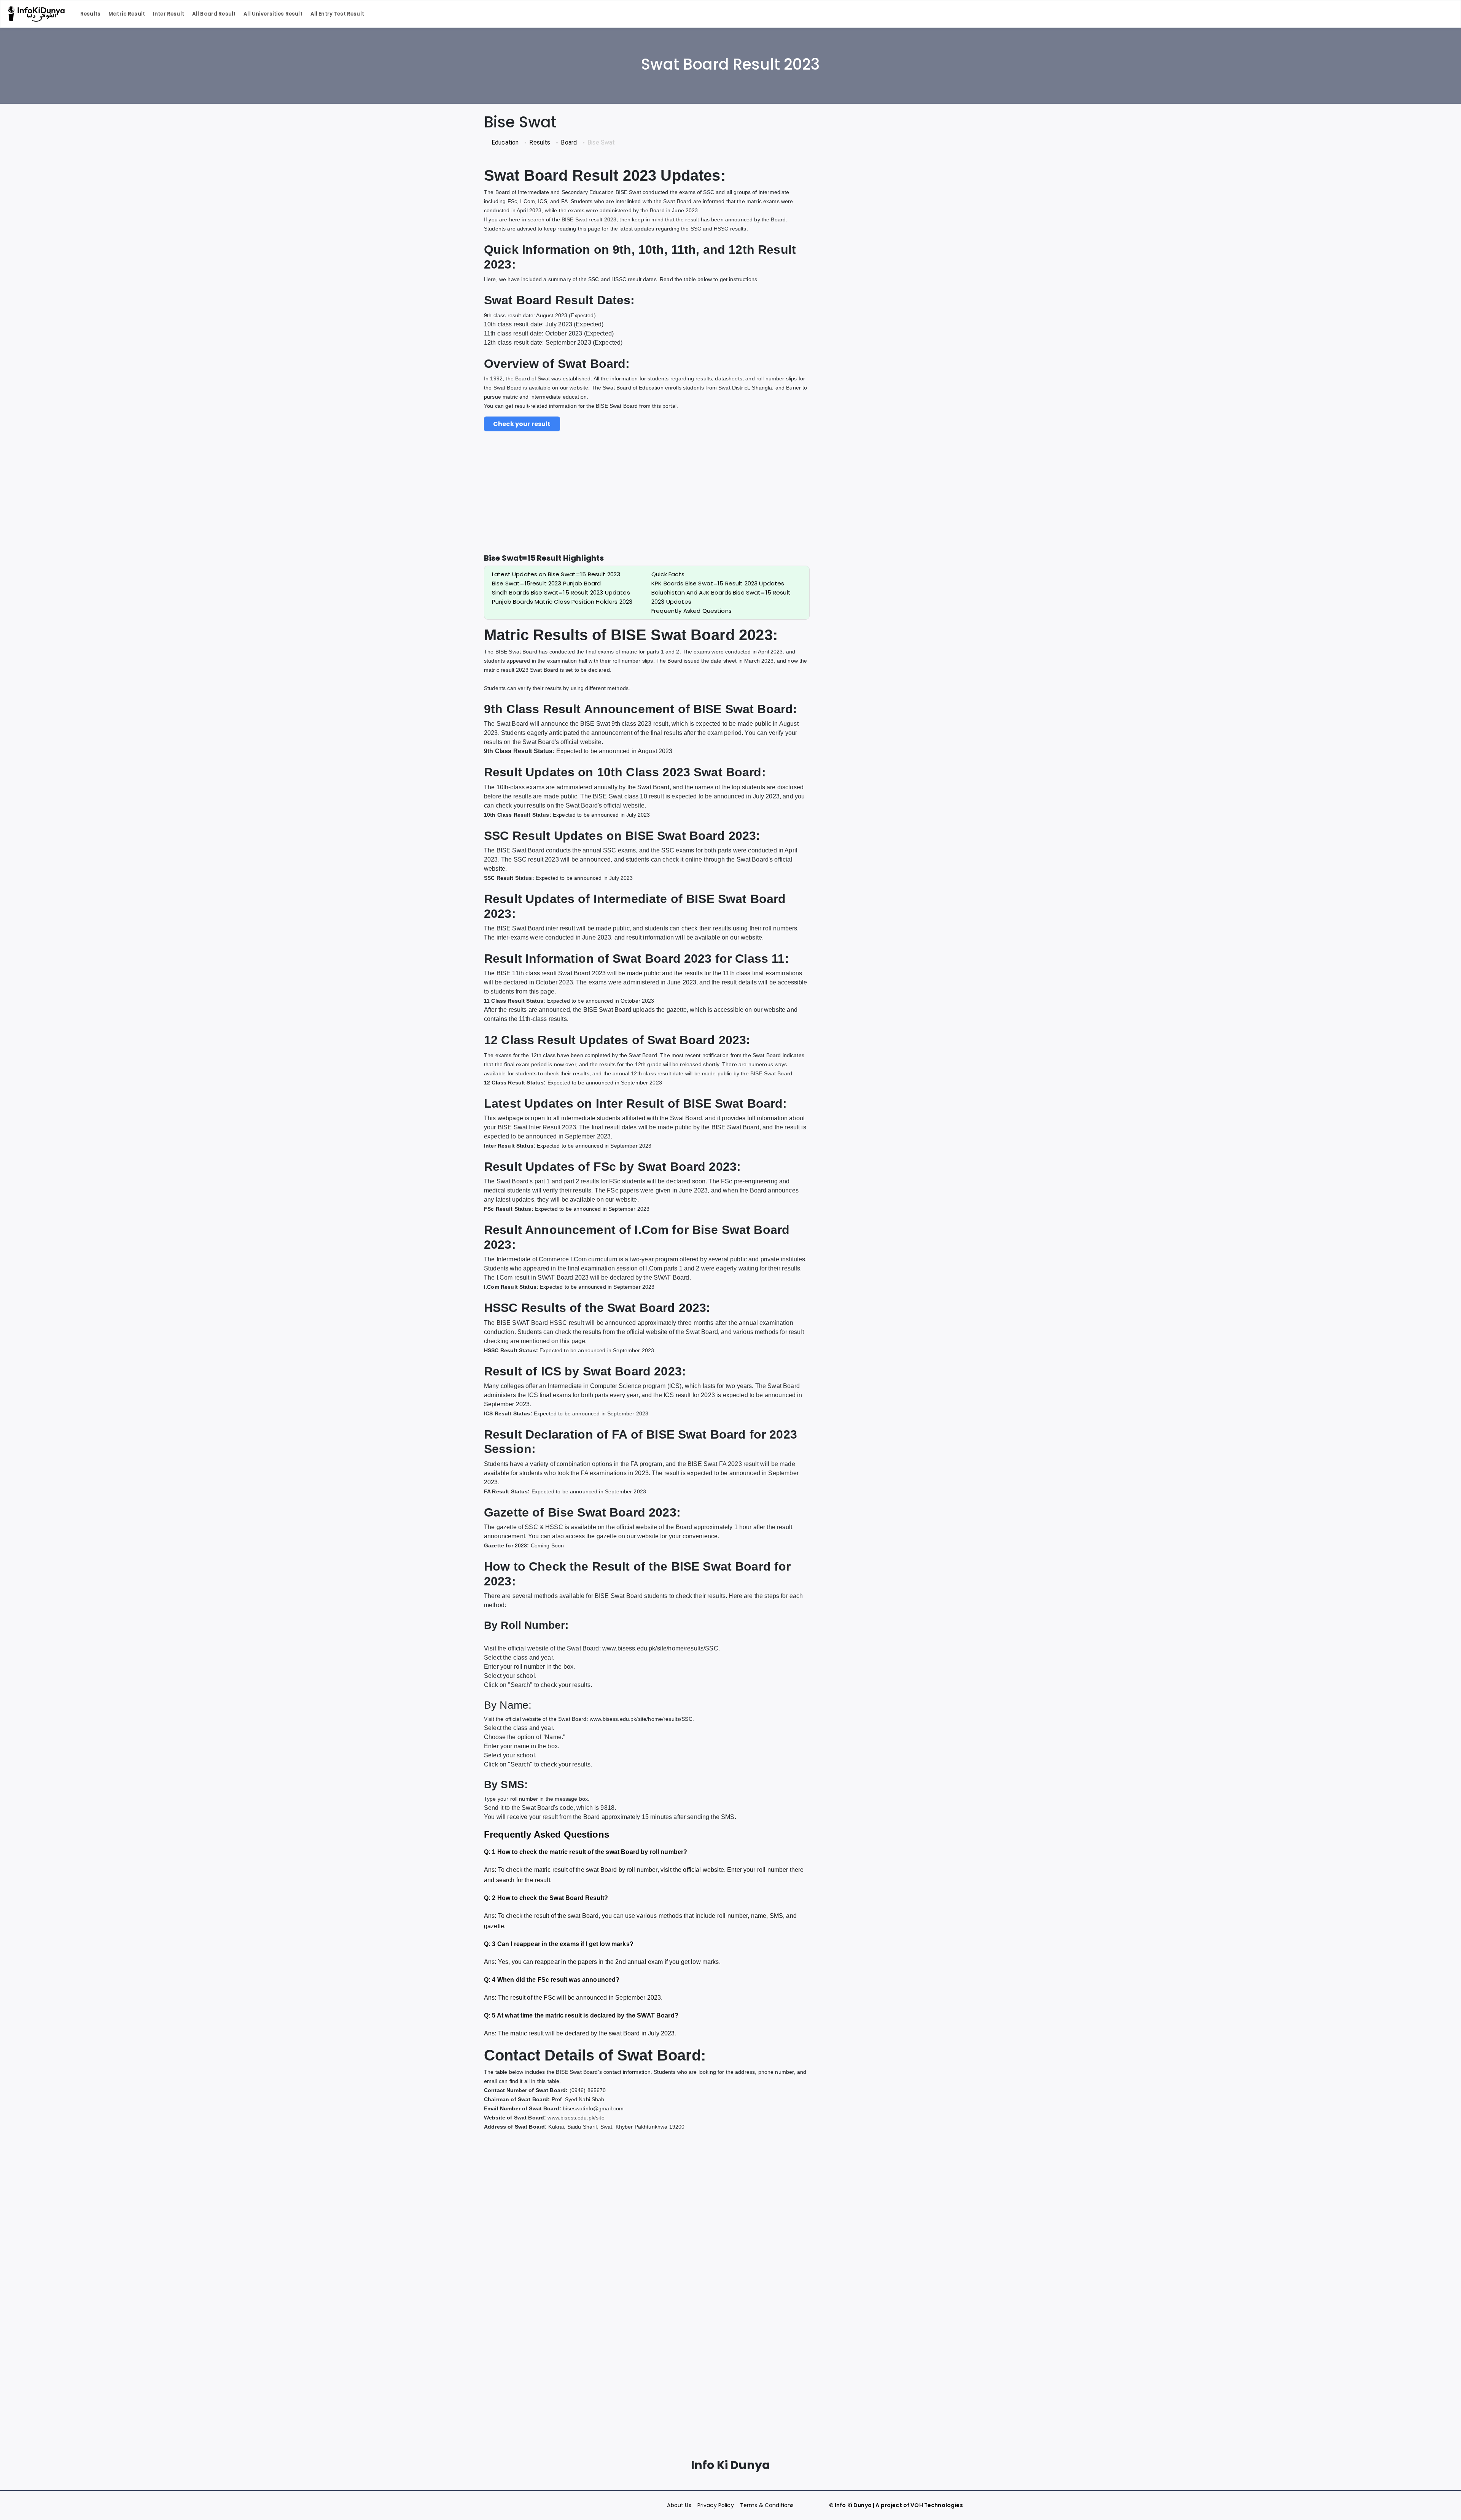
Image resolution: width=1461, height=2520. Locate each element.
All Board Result (214, 14)
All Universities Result (273, 14)
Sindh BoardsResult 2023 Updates (561, 592)
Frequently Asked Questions (692, 611)
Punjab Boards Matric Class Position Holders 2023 (562, 602)
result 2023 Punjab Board (546, 583)
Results (90, 14)
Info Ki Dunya (853, 2505)
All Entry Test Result (337, 14)
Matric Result (127, 14)
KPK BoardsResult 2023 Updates (718, 583)
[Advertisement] (647, 500)
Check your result (522, 424)
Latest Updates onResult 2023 (556, 574)
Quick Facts (668, 574)
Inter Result (169, 14)
